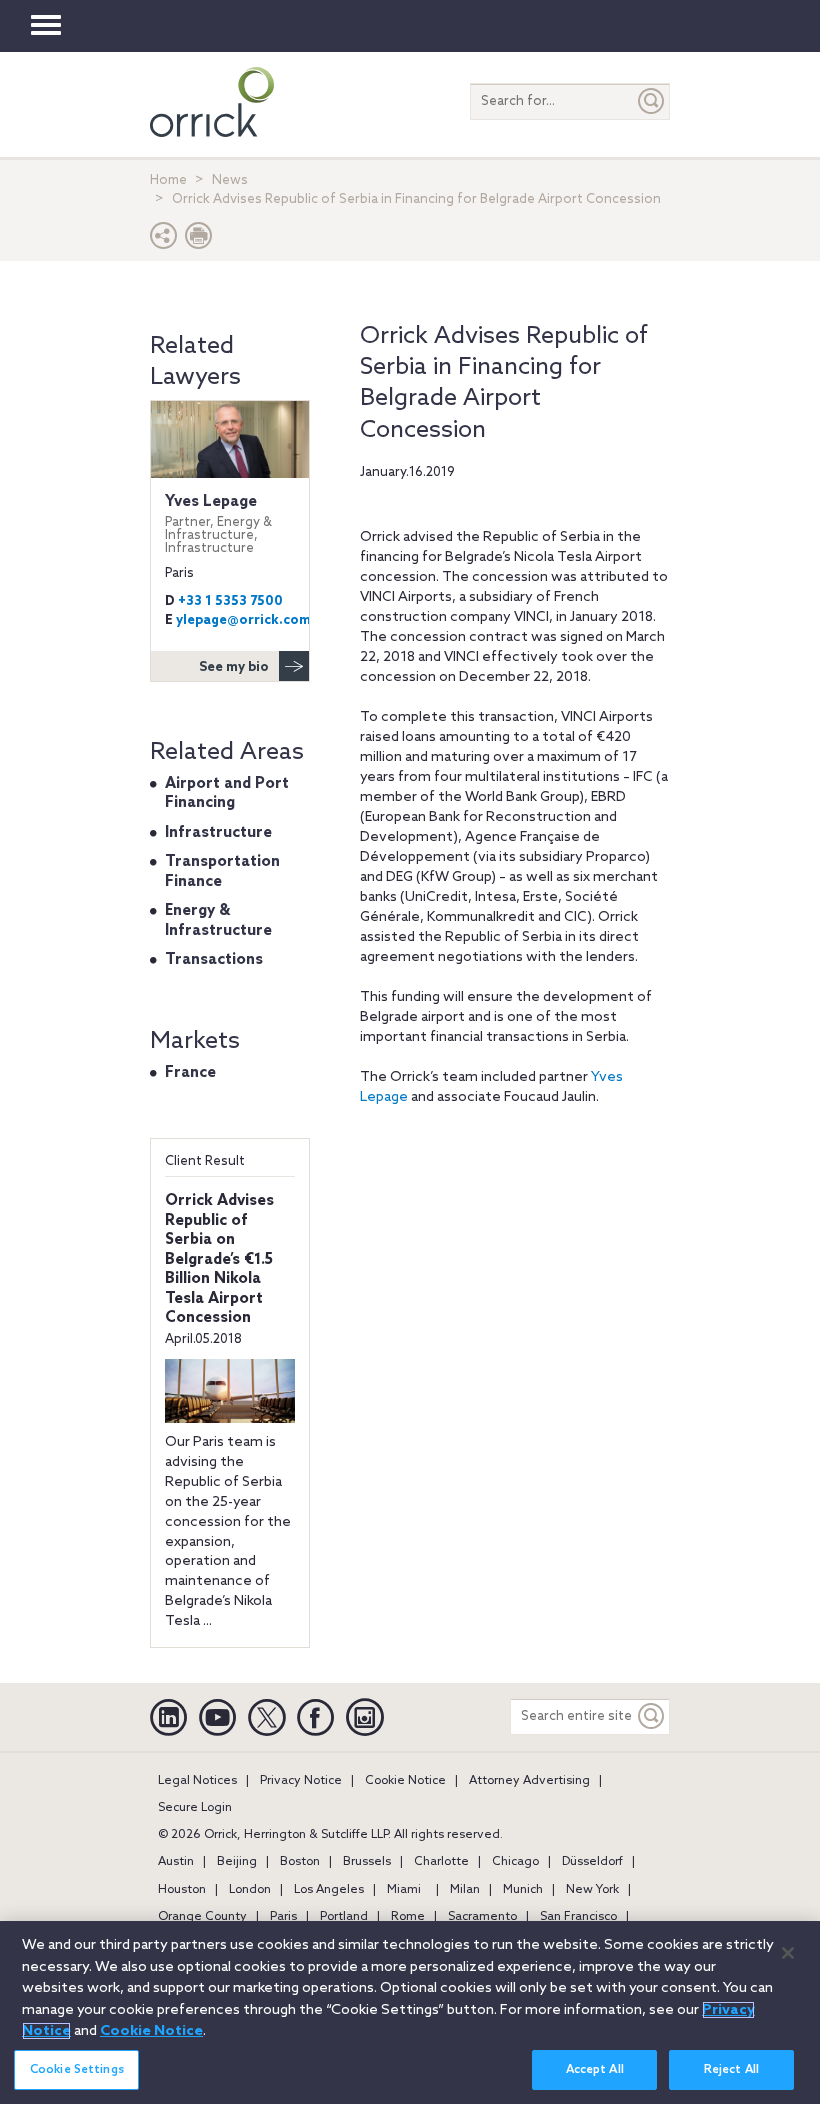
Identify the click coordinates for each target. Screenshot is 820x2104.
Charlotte (441, 1862)
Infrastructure (218, 833)
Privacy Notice (301, 1781)
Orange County (202, 1917)
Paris (283, 1917)
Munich (523, 1890)
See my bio (234, 667)
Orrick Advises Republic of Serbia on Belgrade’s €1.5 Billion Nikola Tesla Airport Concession (219, 1259)
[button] (164, 240)
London (250, 1890)
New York (592, 1890)
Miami (404, 1890)
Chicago (515, 1862)
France (190, 1073)
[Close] (788, 1953)
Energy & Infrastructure (218, 921)
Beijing (237, 1862)
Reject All (731, 2070)
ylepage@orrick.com (243, 620)
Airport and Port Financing (227, 794)
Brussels (367, 1862)
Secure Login (195, 1808)
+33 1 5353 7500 (230, 601)
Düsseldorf (592, 1862)
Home (168, 180)
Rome (408, 1917)
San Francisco (578, 1917)
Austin (176, 1862)
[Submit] (652, 101)
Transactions (214, 960)
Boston (300, 1862)
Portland (344, 1917)
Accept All (595, 2070)
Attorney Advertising (529, 1781)
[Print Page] (199, 240)
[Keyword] (652, 1716)
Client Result (205, 1161)
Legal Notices (197, 1781)
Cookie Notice (405, 1781)
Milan (465, 1890)
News (230, 180)
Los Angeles (329, 1890)
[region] (410, 2012)
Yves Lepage (218, 524)
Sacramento (482, 1917)
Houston (182, 1890)
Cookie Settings (77, 2070)
